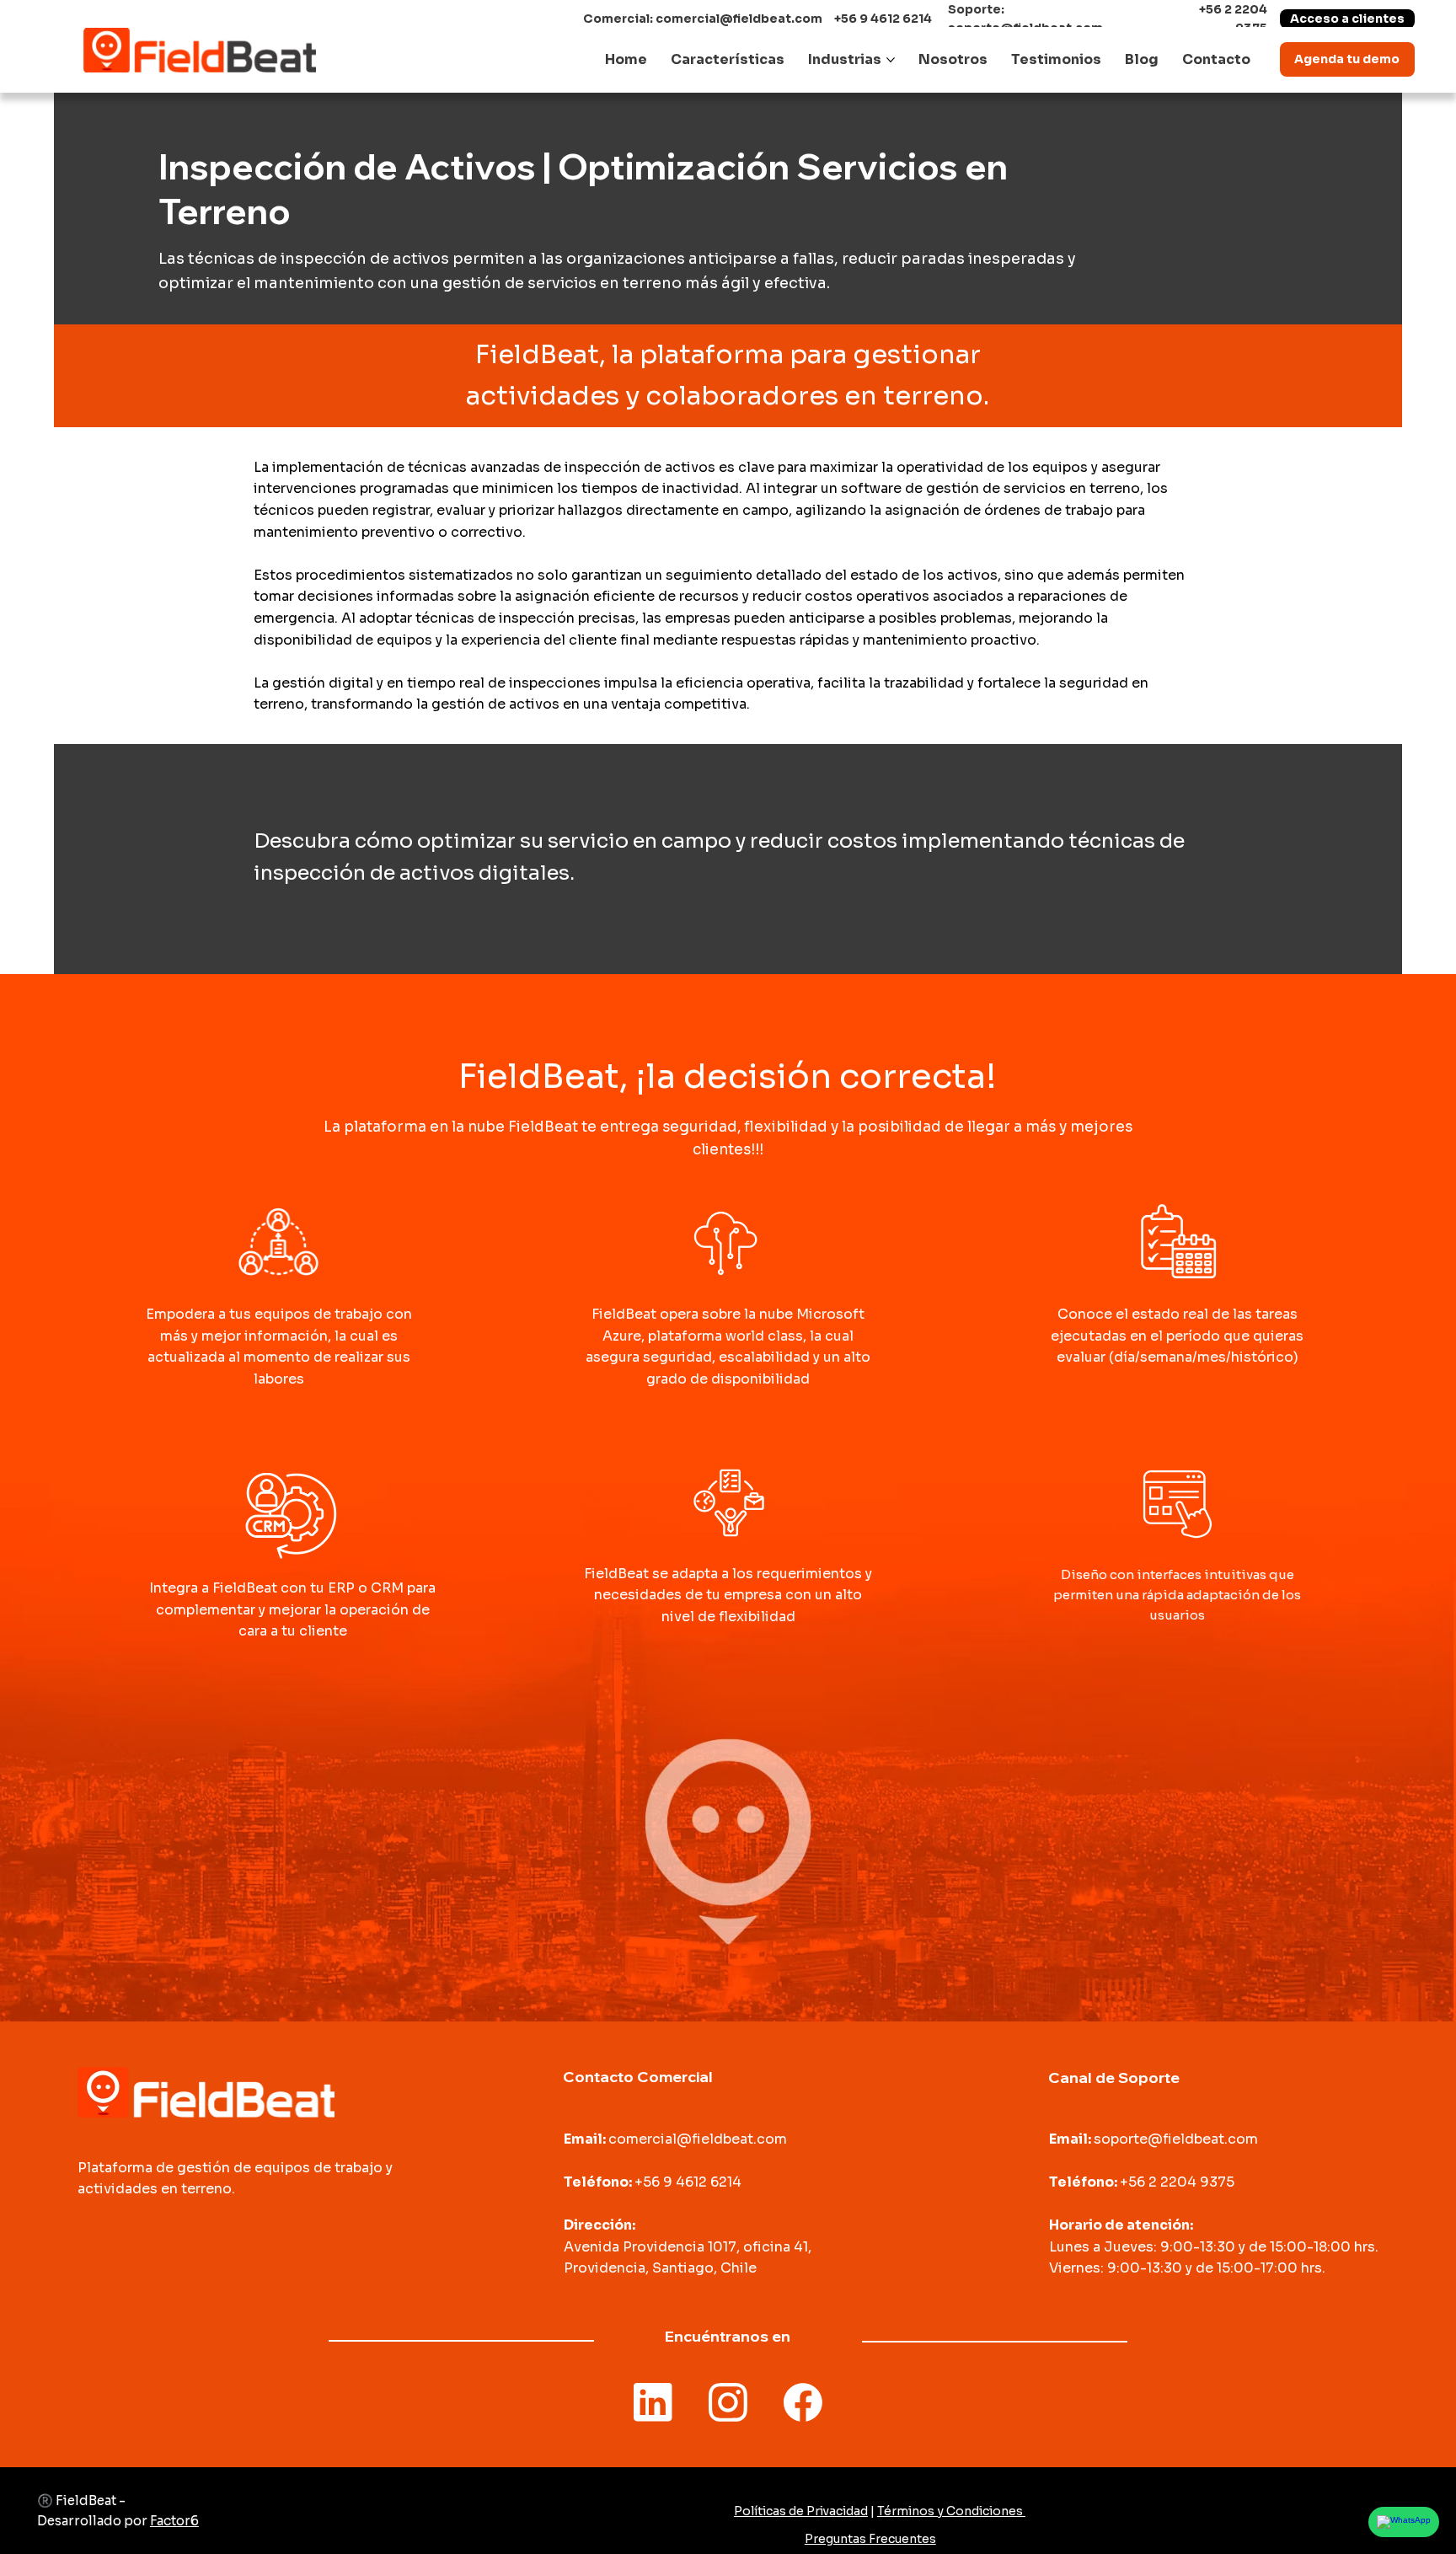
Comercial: (619, 19)
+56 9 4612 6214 (883, 19)
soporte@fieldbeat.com (1176, 2139)
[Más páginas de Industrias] (891, 60)
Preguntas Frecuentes (870, 2539)
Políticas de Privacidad (801, 2511)
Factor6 (174, 2521)
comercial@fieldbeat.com (739, 19)
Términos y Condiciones (951, 2511)
